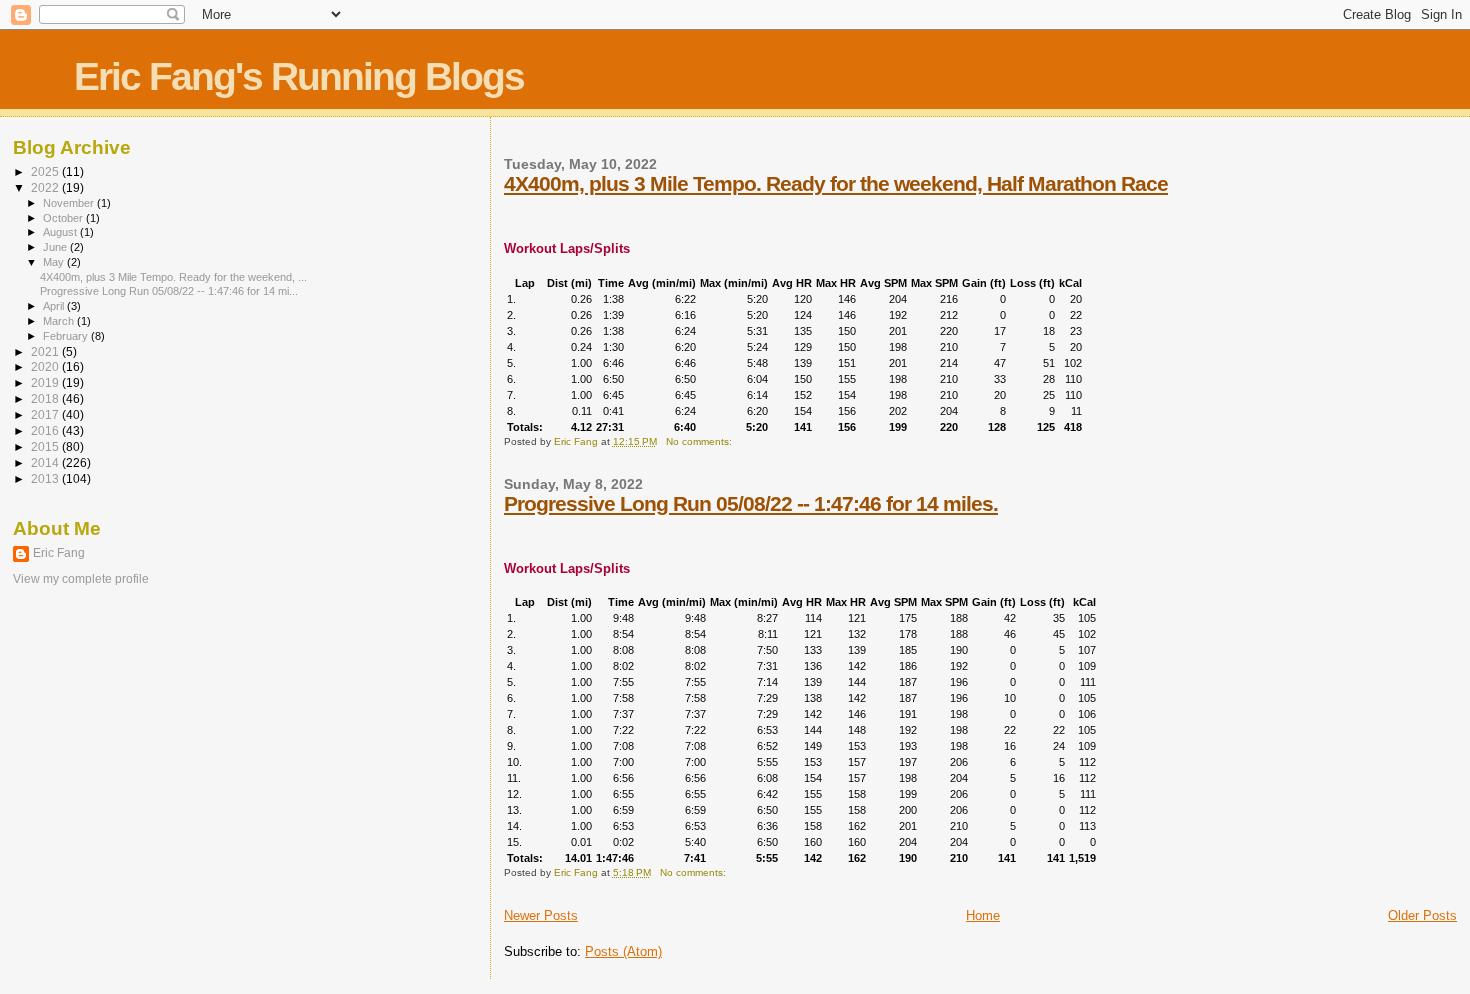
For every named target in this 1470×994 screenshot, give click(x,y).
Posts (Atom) (623, 951)
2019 (46, 382)
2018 (46, 398)
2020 (46, 366)
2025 (46, 171)
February (67, 336)
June (56, 247)
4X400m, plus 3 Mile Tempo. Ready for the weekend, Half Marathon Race (836, 183)
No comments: (700, 441)
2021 (46, 351)
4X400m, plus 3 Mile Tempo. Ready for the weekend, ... (173, 277)
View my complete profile (81, 579)
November (70, 203)
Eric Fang (59, 553)
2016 (46, 430)
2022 (46, 187)
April (55, 306)
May (55, 262)
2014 (46, 462)
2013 (46, 478)
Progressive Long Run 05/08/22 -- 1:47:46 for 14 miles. (751, 503)
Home (983, 915)
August (61, 232)
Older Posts (1422, 915)
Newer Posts (541, 915)
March (60, 321)
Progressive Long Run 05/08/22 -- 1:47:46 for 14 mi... (169, 291)
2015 (46, 446)
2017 (46, 414)
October (64, 218)
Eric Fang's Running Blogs (299, 76)
